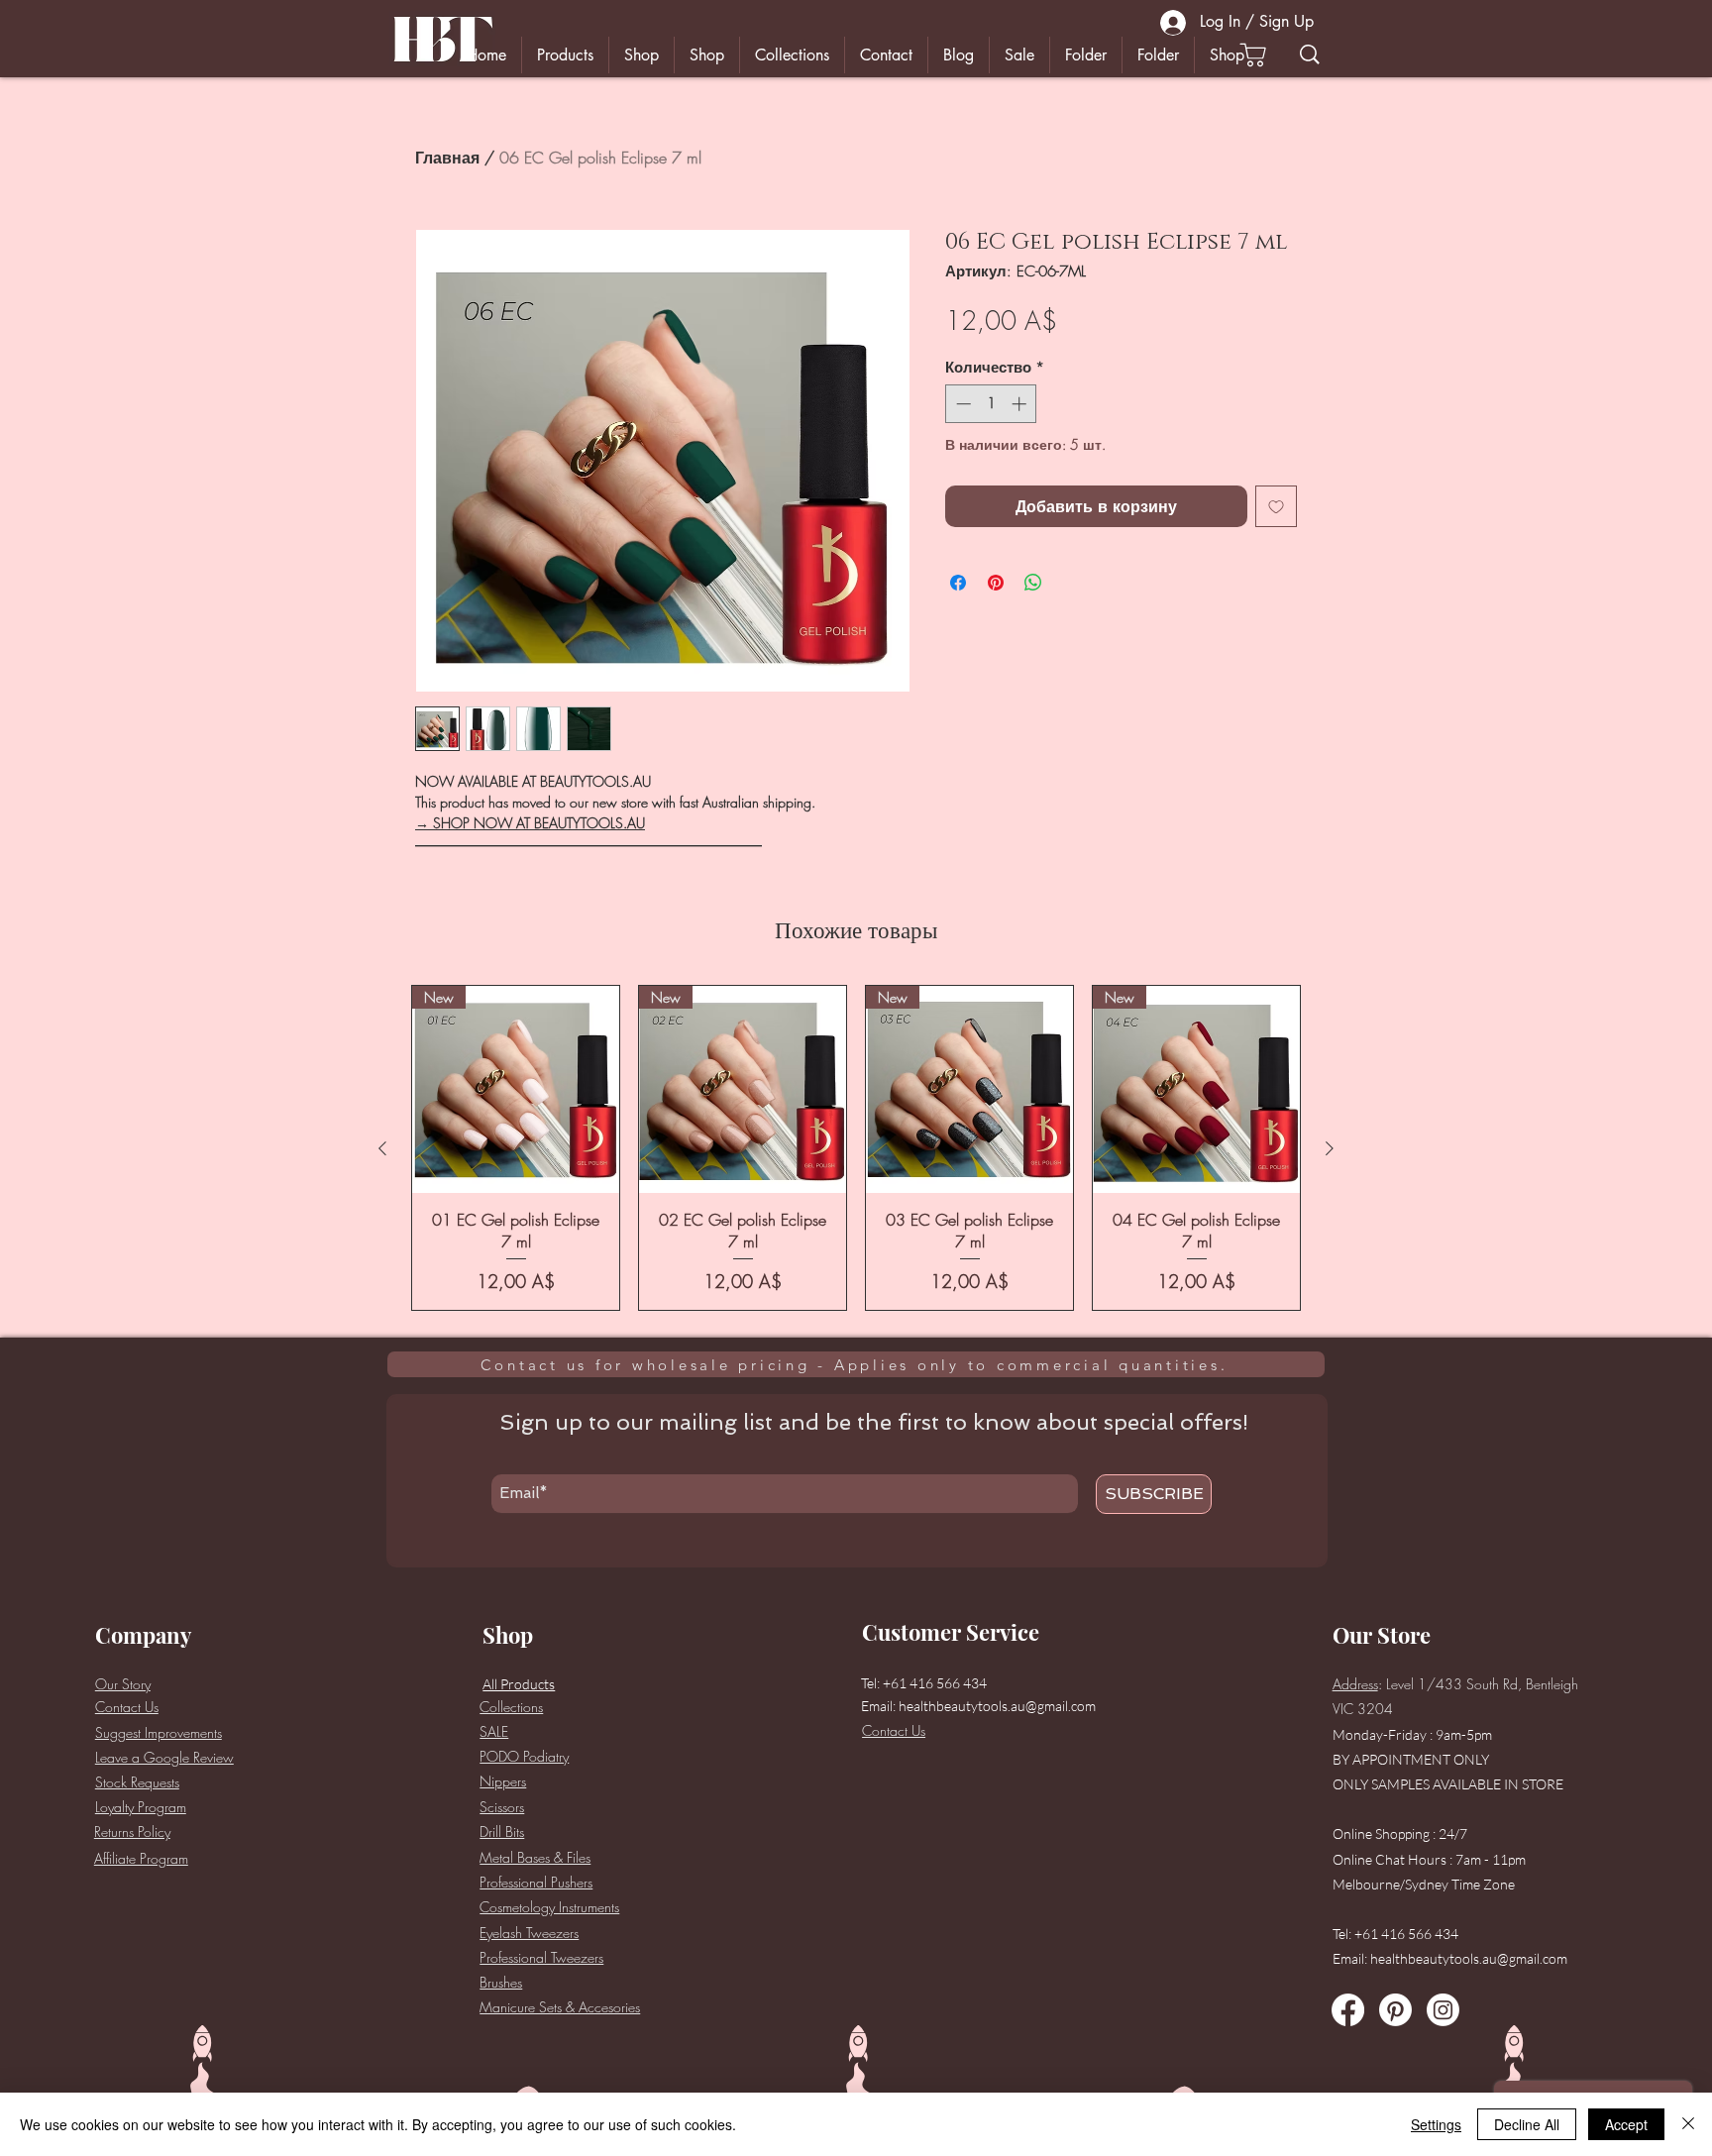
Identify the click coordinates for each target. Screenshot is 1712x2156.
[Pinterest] (1395, 2010)
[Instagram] (1443, 2010)
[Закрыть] (1688, 2124)
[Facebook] (1348, 2010)
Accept (1626, 2124)
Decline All (1527, 2124)
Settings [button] (1436, 2124)
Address (1355, 1684)
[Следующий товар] (1330, 1148)
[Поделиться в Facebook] (958, 583)
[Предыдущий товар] (382, 1148)
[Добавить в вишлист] (1276, 506)
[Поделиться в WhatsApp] (1033, 583)
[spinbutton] (991, 404)
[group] (856, 1148)
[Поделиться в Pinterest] (996, 583)
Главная (447, 158)
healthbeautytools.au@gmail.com (997, 1706)
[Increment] (1021, 404)
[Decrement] (962, 404)
